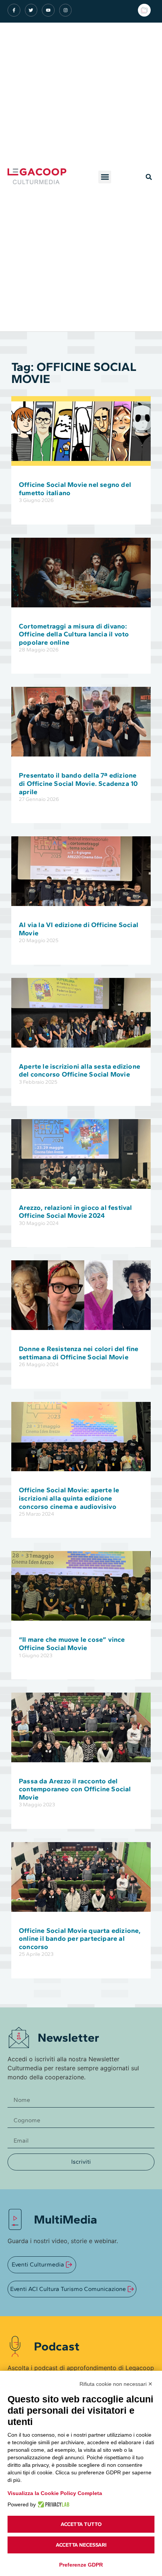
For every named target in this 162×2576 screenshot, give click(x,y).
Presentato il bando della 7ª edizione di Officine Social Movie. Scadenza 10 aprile (78, 783)
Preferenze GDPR (81, 2565)
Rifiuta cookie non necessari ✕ (116, 2384)
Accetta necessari (81, 2545)
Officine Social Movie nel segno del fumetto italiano (75, 489)
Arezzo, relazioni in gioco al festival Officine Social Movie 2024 (76, 1212)
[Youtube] (48, 10)
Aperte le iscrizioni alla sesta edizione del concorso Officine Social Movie (79, 1071)
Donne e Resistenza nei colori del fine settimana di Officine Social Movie (79, 1353)
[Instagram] (66, 10)
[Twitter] (31, 10)
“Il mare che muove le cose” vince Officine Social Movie (72, 1644)
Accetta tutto (81, 2524)
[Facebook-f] (14, 10)
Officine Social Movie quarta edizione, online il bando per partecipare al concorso (80, 1939)
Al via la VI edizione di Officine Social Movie (79, 929)
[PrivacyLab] (53, 2504)
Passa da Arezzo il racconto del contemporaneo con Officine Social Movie (75, 1789)
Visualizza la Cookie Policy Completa (55, 2493)
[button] (105, 177)
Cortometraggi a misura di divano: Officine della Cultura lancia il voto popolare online (74, 634)
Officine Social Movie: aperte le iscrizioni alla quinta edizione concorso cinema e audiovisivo (69, 1498)
